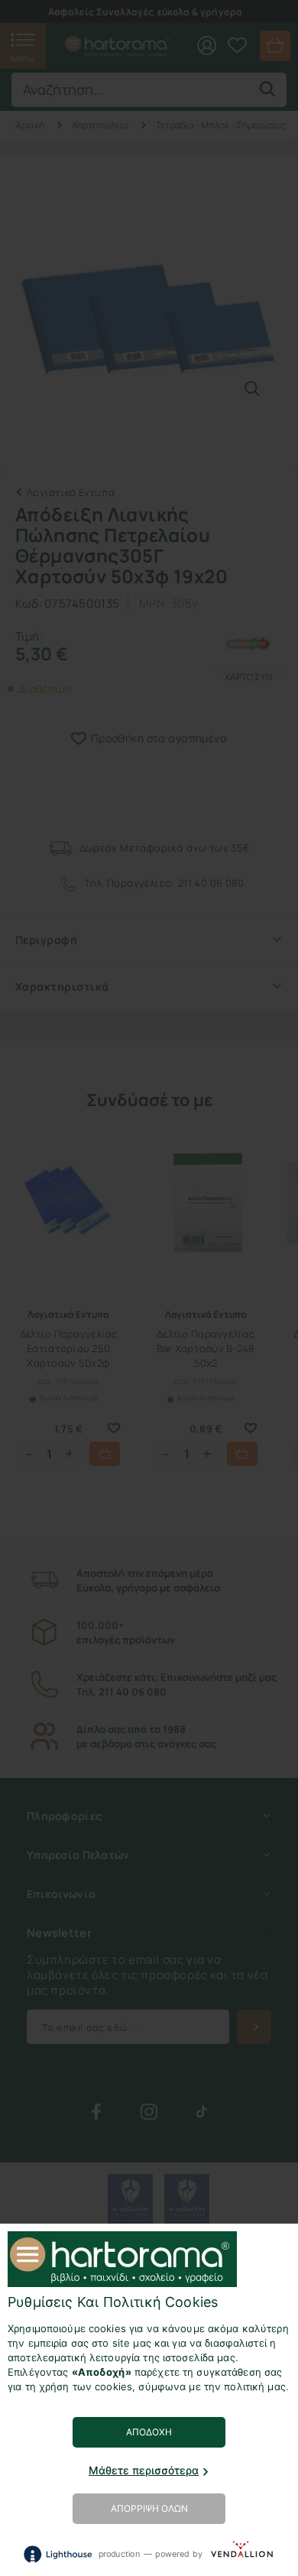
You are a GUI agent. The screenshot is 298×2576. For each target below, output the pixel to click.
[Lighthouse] (57, 2554)
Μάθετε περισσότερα (144, 2470)
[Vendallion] (242, 2553)
